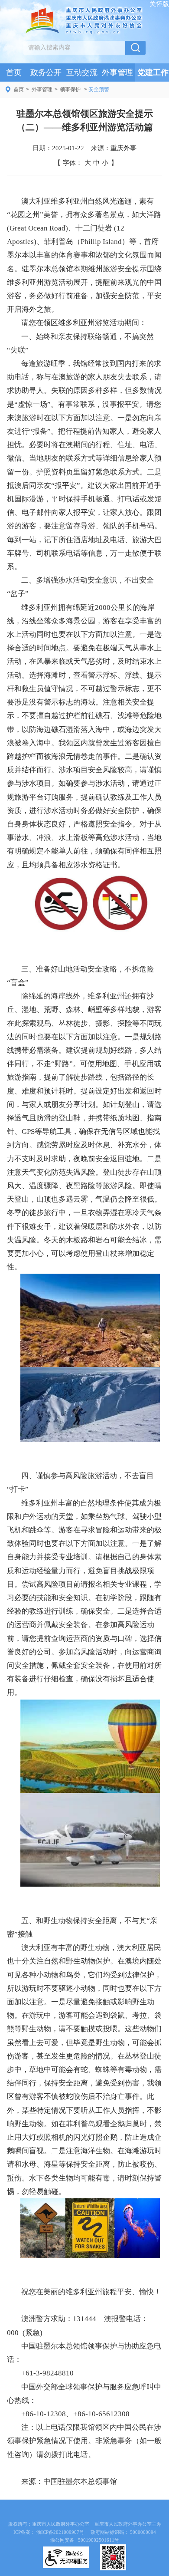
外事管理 (117, 72)
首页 (14, 72)
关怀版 (159, 4)
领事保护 (70, 89)
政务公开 (46, 72)
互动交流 (82, 72)
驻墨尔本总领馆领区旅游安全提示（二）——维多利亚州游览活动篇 (85, 120)
